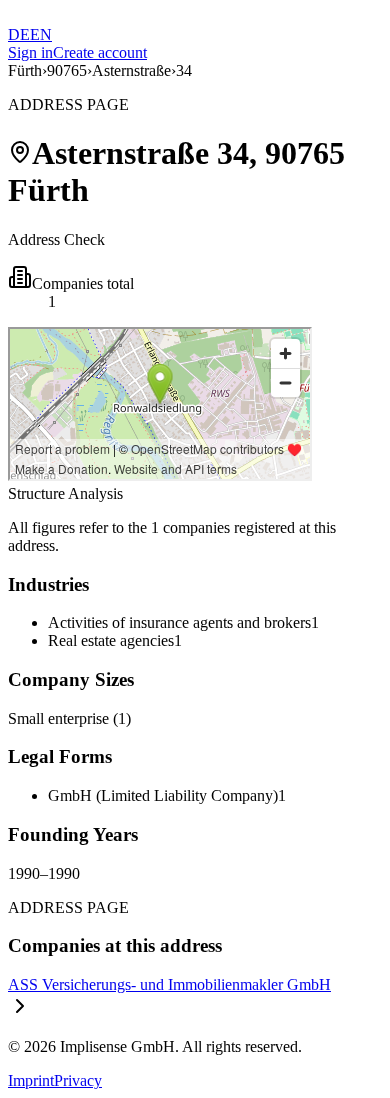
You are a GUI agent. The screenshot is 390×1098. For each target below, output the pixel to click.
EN (41, 34)
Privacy (78, 1080)
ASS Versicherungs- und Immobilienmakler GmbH (169, 984)
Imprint (31, 1080)
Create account (100, 52)
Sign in (30, 52)
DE (19, 34)
